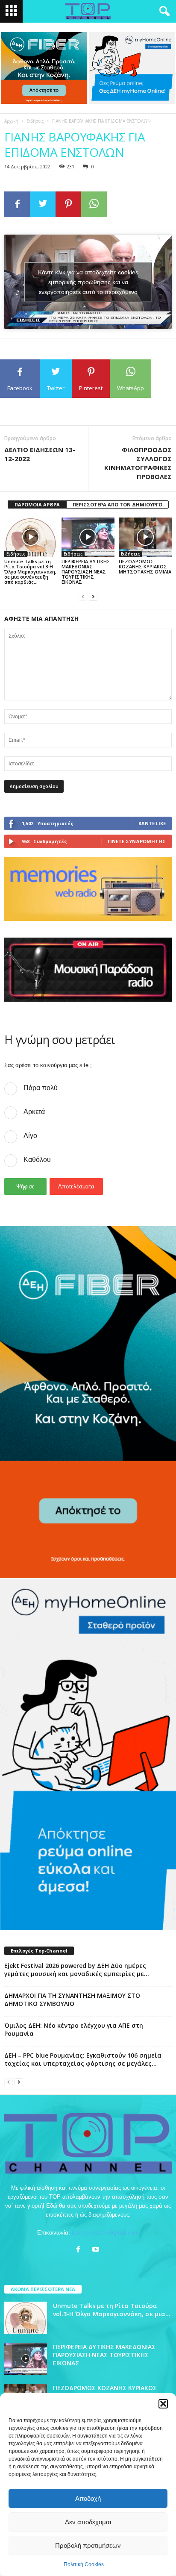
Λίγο (30, 1136)
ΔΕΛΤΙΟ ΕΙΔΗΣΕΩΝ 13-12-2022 (40, 454)
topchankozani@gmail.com (105, 2233)
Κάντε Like (152, 823)
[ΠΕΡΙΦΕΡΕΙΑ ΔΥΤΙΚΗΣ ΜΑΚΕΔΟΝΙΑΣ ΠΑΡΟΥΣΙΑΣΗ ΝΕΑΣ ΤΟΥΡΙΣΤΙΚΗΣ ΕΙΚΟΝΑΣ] (88, 537)
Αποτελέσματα (76, 1187)
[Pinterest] (68, 204)
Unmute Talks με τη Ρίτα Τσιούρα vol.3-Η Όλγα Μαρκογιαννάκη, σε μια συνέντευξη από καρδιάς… (30, 572)
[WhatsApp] (94, 204)
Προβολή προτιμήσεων (88, 2545)
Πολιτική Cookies (84, 2564)
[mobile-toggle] (11, 11)
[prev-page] (83, 596)
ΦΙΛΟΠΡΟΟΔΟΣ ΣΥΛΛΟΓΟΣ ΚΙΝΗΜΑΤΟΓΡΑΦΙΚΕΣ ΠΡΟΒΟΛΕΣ (138, 463)
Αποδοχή (88, 2498)
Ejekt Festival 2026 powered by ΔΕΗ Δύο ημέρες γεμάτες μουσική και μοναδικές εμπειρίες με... (77, 1970)
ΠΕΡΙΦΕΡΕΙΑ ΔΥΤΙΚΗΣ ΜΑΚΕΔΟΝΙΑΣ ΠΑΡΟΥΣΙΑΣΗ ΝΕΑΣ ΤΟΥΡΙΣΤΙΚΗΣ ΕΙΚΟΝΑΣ (86, 572)
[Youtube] (97, 2250)
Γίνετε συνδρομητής (137, 841)
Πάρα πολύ (41, 1088)
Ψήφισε (25, 1187)
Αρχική (11, 121)
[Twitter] (43, 204)
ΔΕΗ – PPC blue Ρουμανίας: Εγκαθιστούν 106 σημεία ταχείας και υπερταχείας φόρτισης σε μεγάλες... (83, 2059)
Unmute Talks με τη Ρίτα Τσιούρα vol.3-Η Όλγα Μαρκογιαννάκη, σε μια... (112, 2310)
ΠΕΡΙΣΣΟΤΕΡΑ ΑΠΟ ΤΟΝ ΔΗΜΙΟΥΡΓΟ (117, 504)
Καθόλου (37, 1160)
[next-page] (93, 596)
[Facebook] (17, 204)
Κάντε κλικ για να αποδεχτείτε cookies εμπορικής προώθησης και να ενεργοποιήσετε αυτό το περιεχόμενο (88, 282)
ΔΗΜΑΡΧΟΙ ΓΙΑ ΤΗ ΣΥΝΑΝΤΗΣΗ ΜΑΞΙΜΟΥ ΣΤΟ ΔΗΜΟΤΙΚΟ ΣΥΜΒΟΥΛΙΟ (72, 2000)
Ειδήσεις (35, 121)
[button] (163, 2404)
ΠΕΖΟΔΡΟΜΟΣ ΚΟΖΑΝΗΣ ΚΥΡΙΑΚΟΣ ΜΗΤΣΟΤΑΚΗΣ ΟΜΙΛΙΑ (145, 566)
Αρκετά (34, 1112)
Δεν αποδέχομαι (88, 2522)
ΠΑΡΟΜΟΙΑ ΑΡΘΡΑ (37, 504)
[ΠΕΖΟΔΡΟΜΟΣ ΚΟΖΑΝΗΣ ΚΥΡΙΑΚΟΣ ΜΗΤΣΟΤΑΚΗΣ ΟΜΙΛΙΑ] (145, 537)
